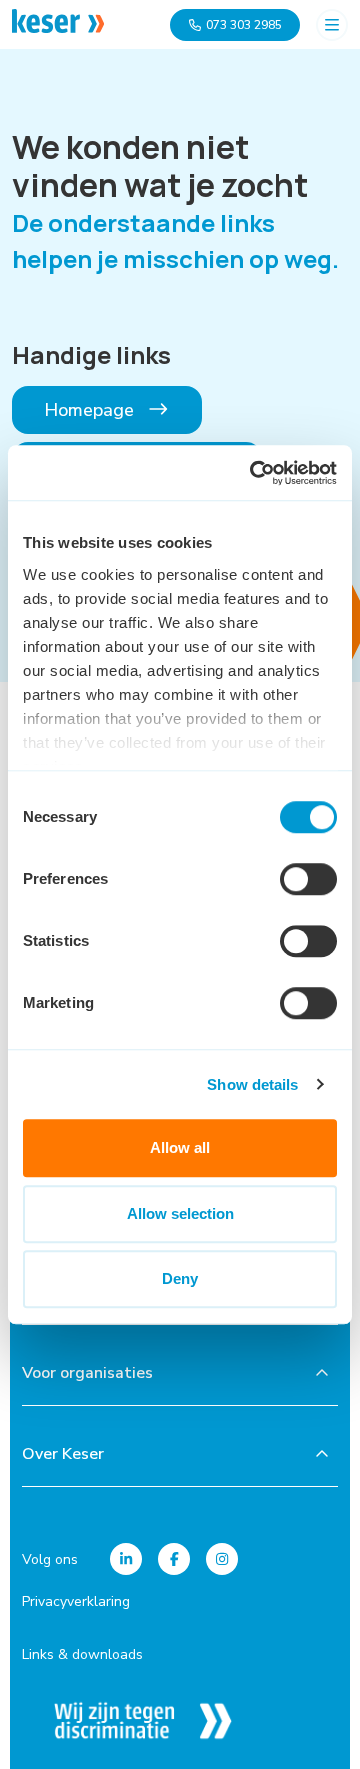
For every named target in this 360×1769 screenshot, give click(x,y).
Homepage (91, 410)
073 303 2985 (244, 25)
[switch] (308, 879)
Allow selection (180, 1213)
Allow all (180, 1147)
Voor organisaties (87, 1373)
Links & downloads (82, 1654)
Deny (180, 1278)
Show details (252, 1084)
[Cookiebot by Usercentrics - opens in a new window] (254, 473)
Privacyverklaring (76, 1601)
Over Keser (63, 1454)
